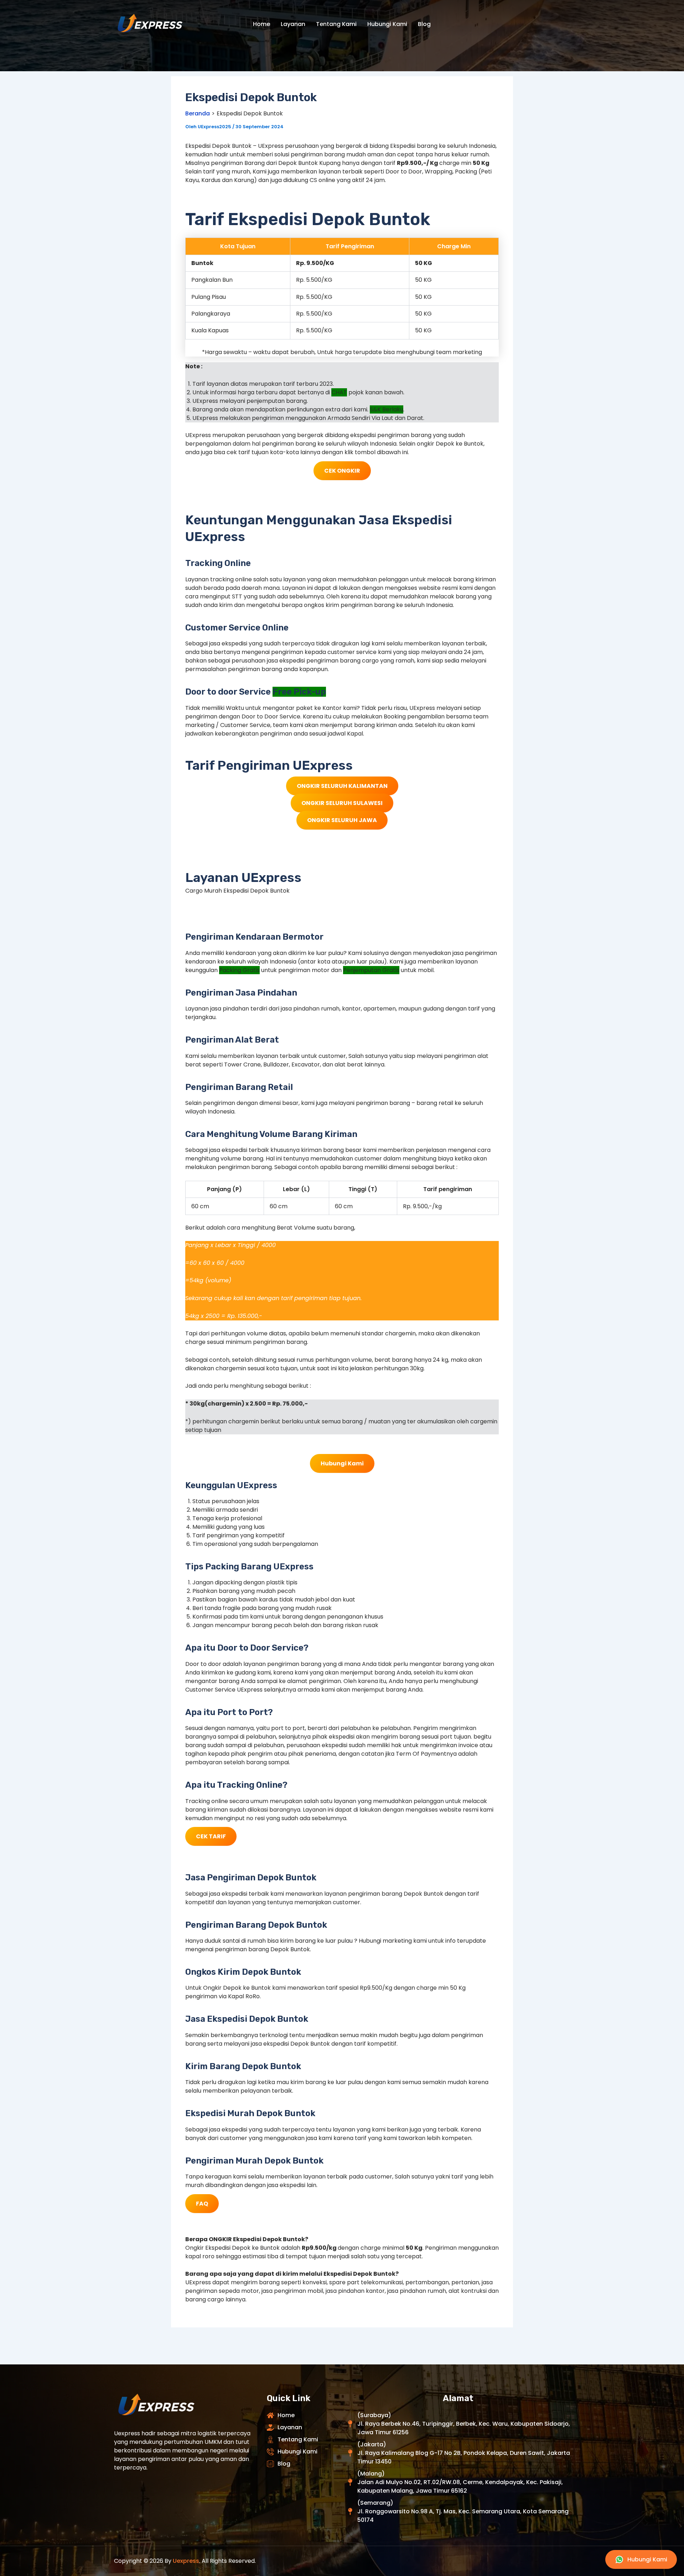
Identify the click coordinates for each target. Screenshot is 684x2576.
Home (261, 24)
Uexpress (186, 2561)
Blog (424, 24)
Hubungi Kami (387, 24)
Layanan (293, 24)
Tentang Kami (336, 24)
